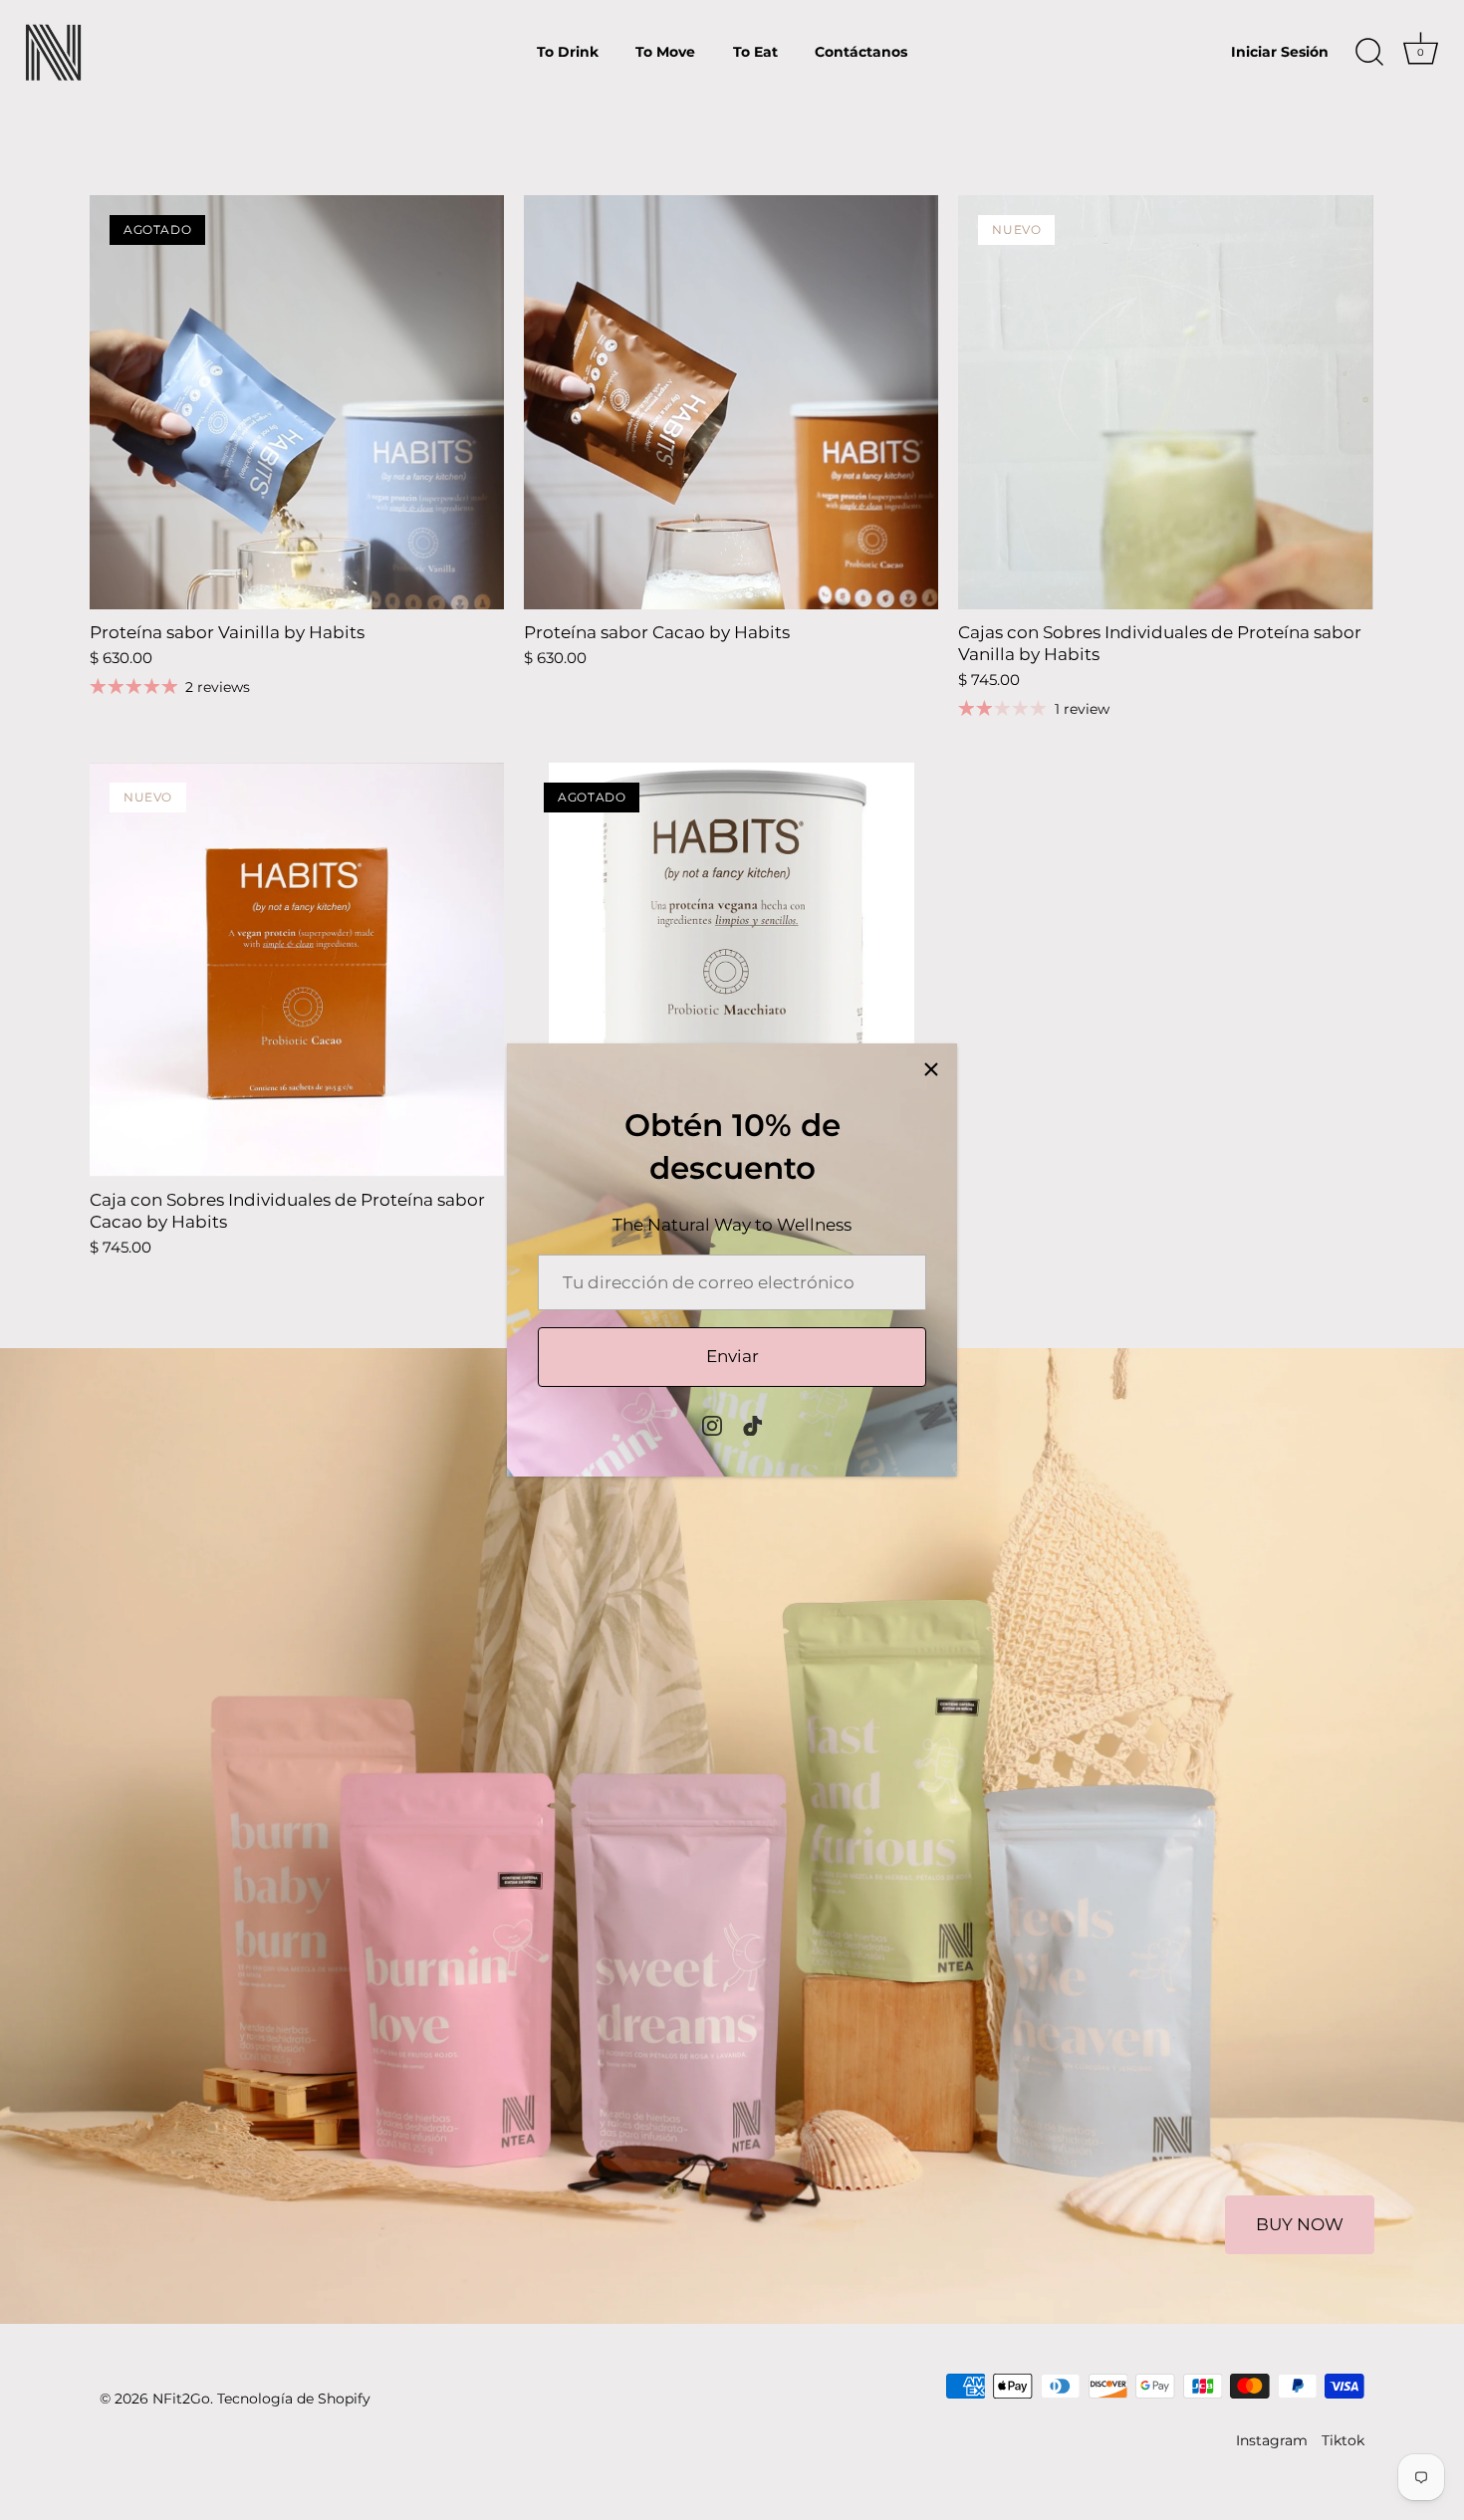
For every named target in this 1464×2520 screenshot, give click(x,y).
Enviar (732, 1356)
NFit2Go (181, 2399)
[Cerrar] (931, 1069)
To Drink (568, 52)
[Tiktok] (753, 1424)
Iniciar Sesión (1280, 52)
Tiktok (1343, 2440)
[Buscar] (1369, 53)
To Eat (755, 52)
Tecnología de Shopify (294, 2399)
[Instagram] (712, 1424)
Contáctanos (861, 52)
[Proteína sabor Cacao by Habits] (731, 402)
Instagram (1272, 2440)
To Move (665, 52)
